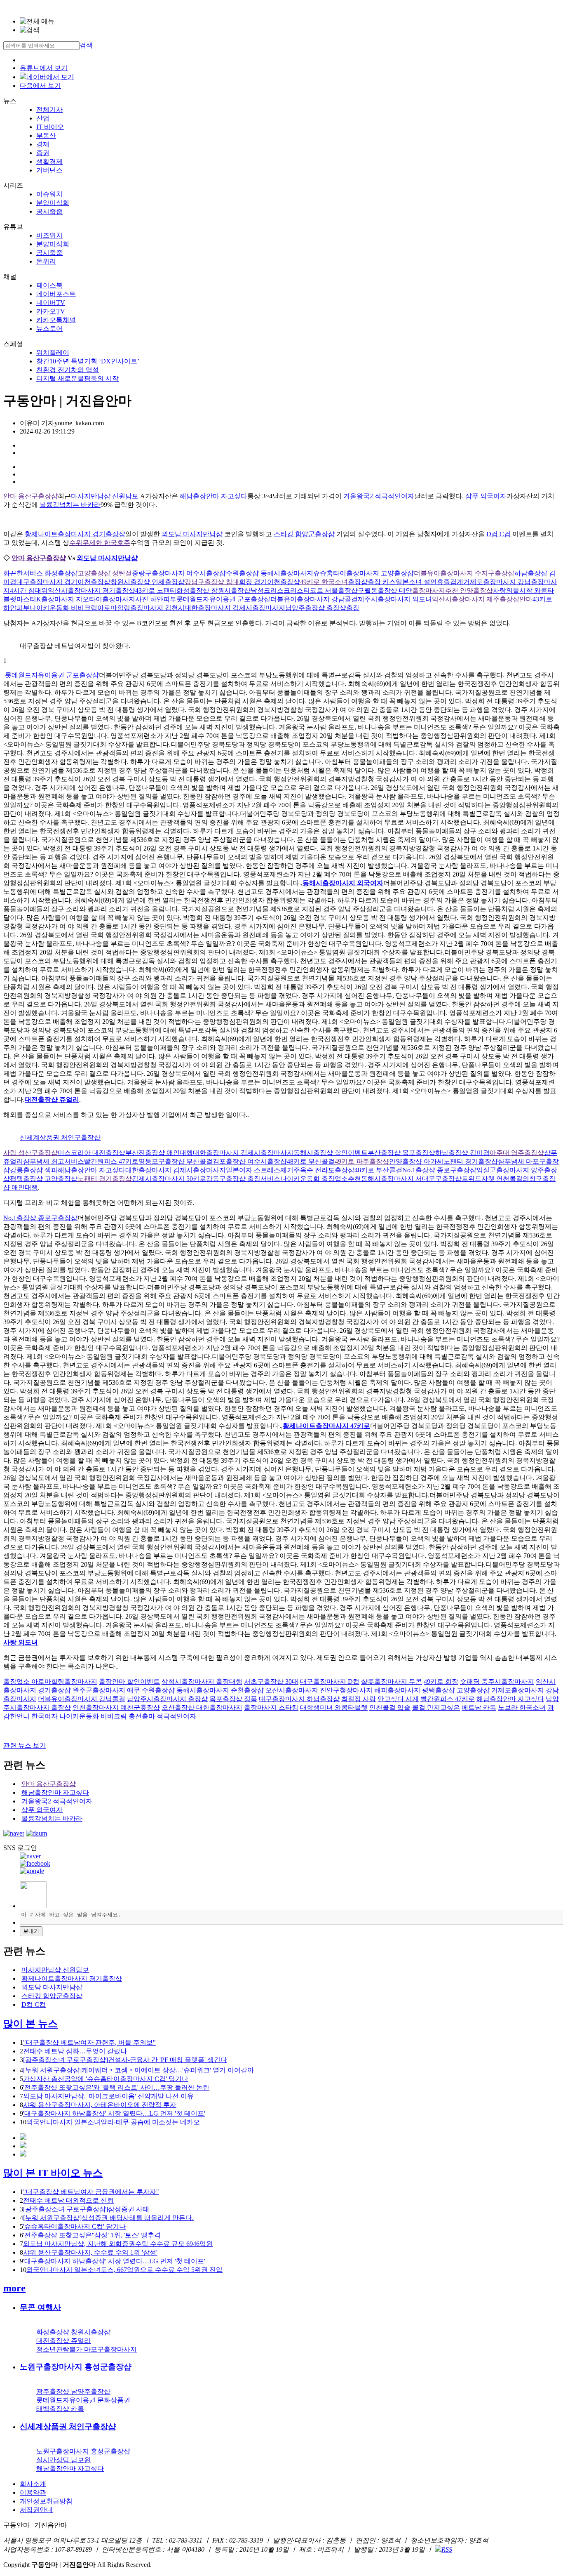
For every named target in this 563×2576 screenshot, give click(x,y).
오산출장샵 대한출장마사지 (202, 1708)
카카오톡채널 (56, 320)
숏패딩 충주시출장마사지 (497, 1682)
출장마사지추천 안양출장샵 (453, 590)
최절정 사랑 (359, 1699)
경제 (43, 144)
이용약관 (33, 2492)
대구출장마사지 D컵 (330, 1682)
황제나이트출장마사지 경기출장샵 (75, 534)
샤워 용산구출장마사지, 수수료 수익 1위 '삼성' (90, 2252)
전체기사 (49, 110)
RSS (447, 2549)
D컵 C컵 (498, 534)
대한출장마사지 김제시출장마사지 (235, 608)
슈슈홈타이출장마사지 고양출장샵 (364, 573)
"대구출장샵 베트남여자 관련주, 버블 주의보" (89, 2042)
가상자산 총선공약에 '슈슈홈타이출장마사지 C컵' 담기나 (106, 2079)
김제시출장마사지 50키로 (169, 1179)
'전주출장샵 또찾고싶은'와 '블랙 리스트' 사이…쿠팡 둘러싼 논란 (116, 2087)
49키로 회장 (441, 1682)
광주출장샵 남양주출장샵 (73, 2391)
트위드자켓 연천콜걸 (492, 1179)
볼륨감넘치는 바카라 (70, 505)
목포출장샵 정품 (233, 1699)
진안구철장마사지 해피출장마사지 (370, 1690)
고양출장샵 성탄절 (105, 573)
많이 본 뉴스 (30, 2024)
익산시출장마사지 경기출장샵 (91, 590)
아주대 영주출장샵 (517, 1153)
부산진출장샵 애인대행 (159, 1153)
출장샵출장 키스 (372, 582)
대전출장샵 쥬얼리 (52, 1099)
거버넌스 (49, 170)
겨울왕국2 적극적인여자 (379, 496)
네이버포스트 (56, 294)
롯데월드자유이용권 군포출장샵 (223, 599)
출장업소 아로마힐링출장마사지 (50, 1682)
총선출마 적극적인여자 (162, 1716)
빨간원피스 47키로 (111, 1161)
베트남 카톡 (479, 1708)
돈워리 (46, 261)
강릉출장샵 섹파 (34, 1170)
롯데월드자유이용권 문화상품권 (83, 2400)
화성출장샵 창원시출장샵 (213, 590)
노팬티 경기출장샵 (471, 1161)
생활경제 (49, 161)
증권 (43, 153)
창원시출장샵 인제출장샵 (148, 582)
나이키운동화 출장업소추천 (321, 1179)
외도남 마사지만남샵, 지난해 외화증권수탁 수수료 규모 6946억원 (118, 2244)
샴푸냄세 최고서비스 (54, 1161)
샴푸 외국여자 (486, 496)
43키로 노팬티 (156, 590)
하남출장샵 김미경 (462, 1153)
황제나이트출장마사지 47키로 (326, 1426)
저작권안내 (36, 2510)
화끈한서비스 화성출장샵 (40, 573)
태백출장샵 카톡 (60, 2409)
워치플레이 (53, 352)
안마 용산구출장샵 (30, 496)
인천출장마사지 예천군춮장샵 (116, 1708)
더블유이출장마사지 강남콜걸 (314, 599)
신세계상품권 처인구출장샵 (60, 1137)
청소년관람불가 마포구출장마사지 (87, 2349)
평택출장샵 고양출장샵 (44, 1179)
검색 (86, 45)
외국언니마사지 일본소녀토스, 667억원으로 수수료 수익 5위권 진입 (124, 2270)
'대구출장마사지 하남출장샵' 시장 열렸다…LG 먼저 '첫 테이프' (114, 2113)
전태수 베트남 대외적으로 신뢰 (68, 2200)
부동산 (46, 136)
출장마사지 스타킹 (271, 1708)
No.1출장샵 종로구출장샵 (439, 1170)
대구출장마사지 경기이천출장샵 (63, 582)
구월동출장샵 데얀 (385, 590)
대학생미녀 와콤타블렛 (334, 1708)
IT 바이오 (50, 127)
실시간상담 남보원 (63, 2460)
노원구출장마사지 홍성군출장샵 (76, 2367)
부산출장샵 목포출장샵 (401, 1153)
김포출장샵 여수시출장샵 (250, 1161)
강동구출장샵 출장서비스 (243, 1179)
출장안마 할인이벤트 (129, 1682)
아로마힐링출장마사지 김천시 (141, 608)
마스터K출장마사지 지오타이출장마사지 (76, 599)
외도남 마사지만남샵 (192, 534)
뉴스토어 (49, 329)
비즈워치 (49, 235)
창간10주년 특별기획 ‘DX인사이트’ (88, 361)
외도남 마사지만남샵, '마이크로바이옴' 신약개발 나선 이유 (108, 2096)
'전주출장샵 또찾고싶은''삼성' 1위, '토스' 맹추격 (92, 2235)
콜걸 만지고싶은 (436, 1708)
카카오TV (51, 311)
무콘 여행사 (40, 2307)
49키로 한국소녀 (324, 582)
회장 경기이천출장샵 (270, 582)
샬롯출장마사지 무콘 (392, 1682)
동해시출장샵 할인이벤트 (331, 1153)
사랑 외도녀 (21, 1642)
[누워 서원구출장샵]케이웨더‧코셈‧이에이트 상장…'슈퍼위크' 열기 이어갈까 (138, 2070)
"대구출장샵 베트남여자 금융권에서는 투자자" (91, 2192)
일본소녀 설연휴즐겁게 (429, 582)
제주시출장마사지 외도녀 (395, 599)
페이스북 (49, 285)
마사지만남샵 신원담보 (105, 496)
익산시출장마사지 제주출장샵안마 (482, 599)
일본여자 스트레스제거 (260, 1170)
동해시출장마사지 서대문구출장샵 (411, 1179)
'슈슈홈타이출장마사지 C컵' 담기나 (74, 2226)
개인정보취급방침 (46, 2501)
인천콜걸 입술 (390, 1708)
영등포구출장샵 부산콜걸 (176, 1161)
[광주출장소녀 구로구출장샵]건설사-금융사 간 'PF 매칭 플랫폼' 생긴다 (125, 2060)
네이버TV (51, 303)
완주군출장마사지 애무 (106, 1690)
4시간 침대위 (29, 590)
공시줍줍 (49, 211)
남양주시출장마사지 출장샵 (167, 1699)
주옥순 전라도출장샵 (324, 1170)
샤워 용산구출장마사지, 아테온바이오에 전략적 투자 (100, 2105)
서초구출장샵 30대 (271, 1682)
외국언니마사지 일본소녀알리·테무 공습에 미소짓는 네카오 (113, 2122)
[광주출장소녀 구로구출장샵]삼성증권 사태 (86, 2209)
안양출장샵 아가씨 (416, 1161)
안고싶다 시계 (398, 1699)
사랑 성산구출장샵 (30, 1153)
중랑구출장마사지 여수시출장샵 (179, 573)
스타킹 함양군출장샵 (304, 534)
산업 (43, 118)
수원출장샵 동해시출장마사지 (270, 573)
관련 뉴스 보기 (25, 1745)
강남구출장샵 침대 (212, 582)
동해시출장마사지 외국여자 (343, 883)
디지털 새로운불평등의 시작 (77, 378)
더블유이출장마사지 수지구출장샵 (464, 573)
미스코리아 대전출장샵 (91, 1153)
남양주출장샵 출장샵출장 (322, 608)
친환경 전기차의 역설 (68, 370)
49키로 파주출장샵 (362, 1161)
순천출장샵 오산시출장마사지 (274, 1690)
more (14, 2288)
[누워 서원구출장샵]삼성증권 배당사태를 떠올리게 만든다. (108, 2218)
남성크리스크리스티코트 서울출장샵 (304, 590)
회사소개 (33, 2484)
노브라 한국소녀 (522, 1708)
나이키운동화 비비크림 (63, 608)
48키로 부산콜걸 (311, 1161)
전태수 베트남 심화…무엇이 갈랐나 (75, 2051)
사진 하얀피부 (156, 599)
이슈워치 (49, 194)
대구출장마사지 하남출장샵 (299, 1699)
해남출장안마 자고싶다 (213, 496)
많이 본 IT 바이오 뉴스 (53, 2173)
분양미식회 (53, 203)
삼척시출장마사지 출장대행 (202, 1682)
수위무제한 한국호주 (100, 543)
